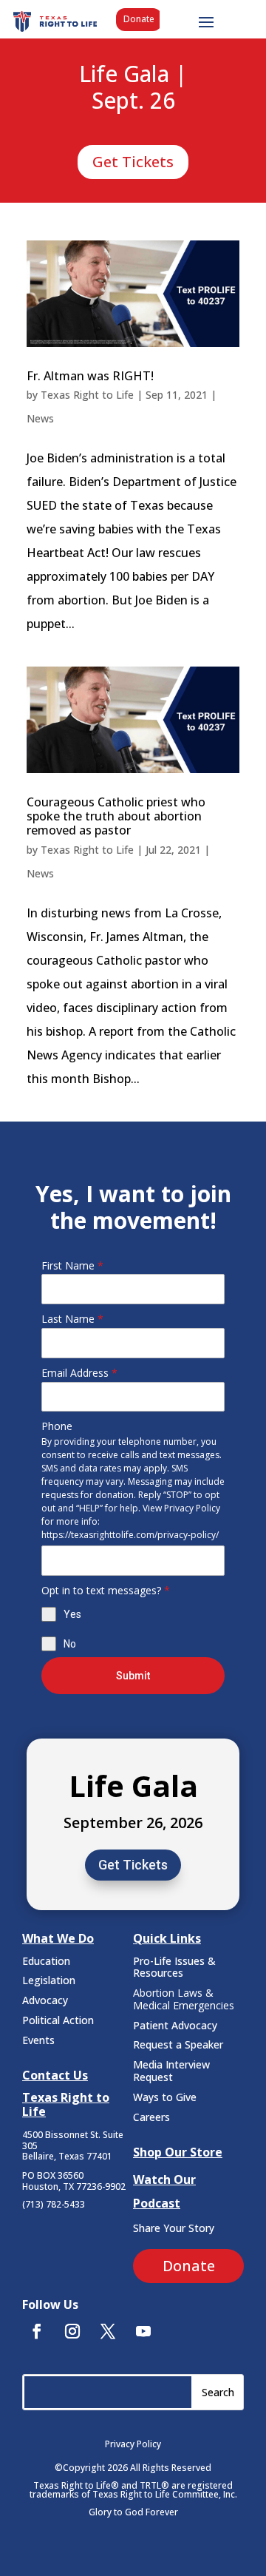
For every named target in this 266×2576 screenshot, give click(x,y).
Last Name (72, 1319)
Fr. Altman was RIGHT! (90, 376)
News (40, 418)
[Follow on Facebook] (37, 2331)
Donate (139, 19)
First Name (72, 1265)
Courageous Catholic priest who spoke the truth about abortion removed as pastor (116, 816)
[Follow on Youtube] (143, 2331)
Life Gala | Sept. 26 (133, 88)
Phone (57, 1426)
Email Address (79, 1373)
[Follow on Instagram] (72, 2331)
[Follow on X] (108, 2331)
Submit (133, 1676)
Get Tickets (133, 162)
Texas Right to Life (87, 395)
